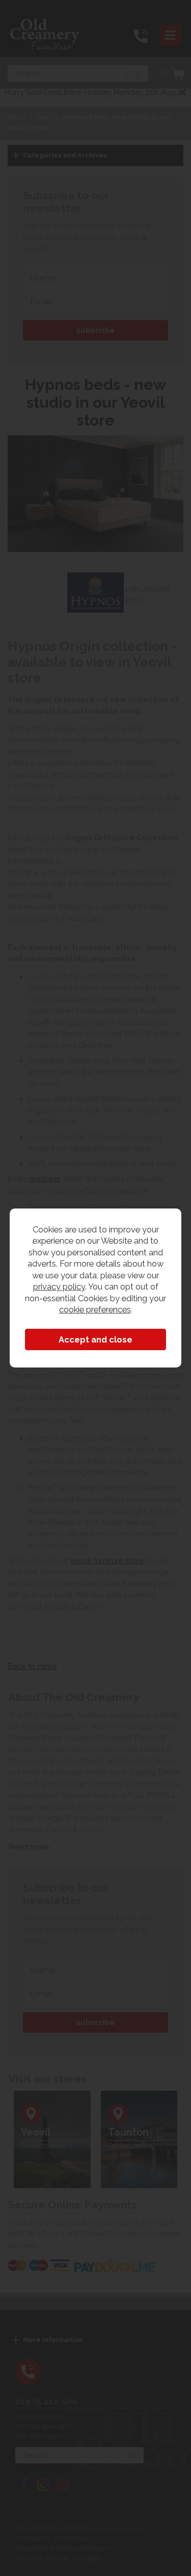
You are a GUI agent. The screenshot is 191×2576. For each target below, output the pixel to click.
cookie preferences (95, 1309)
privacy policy (59, 1286)
